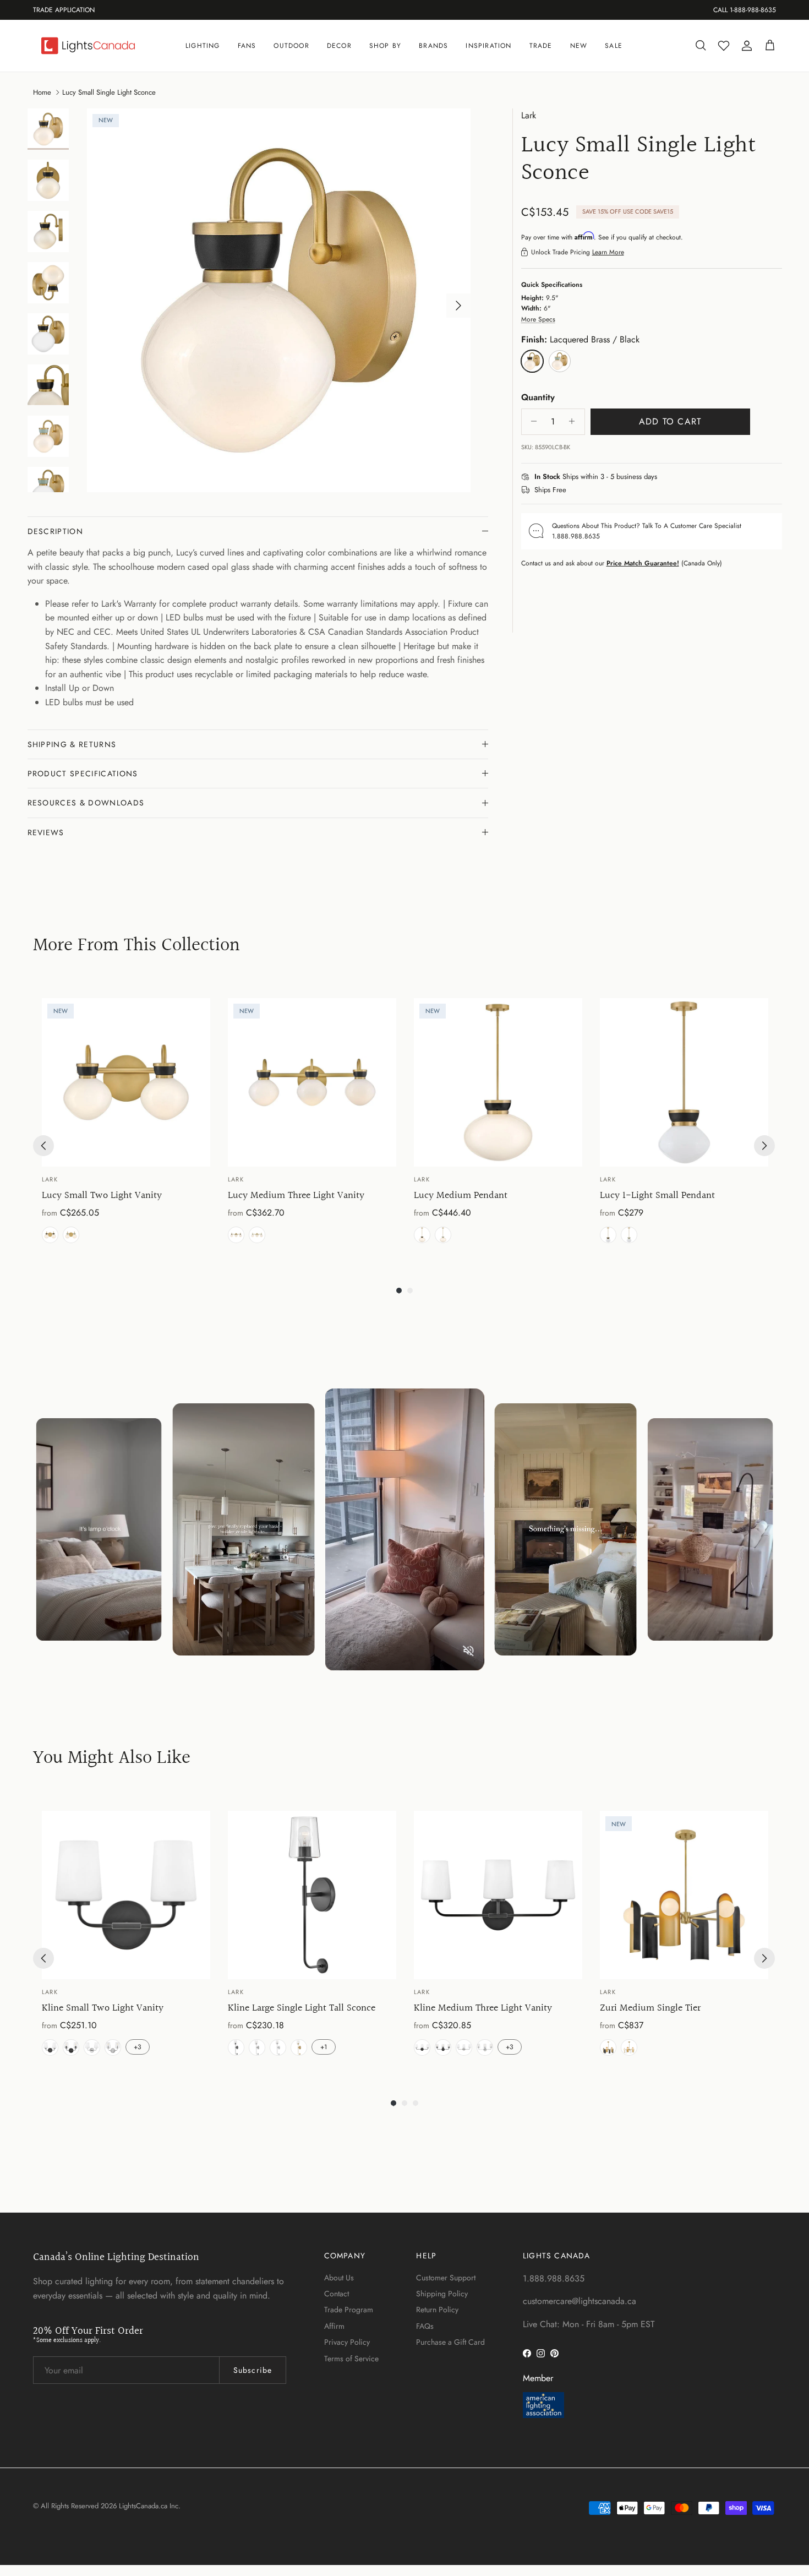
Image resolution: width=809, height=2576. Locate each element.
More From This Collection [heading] (136, 946)
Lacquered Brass (443, 1235)
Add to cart (670, 421)
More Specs (538, 319)
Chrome (278, 2047)
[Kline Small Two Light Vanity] (126, 1895)
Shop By (385, 46)
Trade (541, 46)
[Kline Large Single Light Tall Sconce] (312, 1895)
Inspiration (488, 46)
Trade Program (349, 2310)
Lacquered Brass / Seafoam (71, 1235)
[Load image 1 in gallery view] (279, 300)
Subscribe (253, 2370)
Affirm (334, 2326)
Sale (614, 46)
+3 (138, 2047)
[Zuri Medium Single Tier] (684, 1895)
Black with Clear (71, 2047)
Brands (433, 46)
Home (42, 92)
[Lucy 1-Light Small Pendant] (684, 1082)
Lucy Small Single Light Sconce (109, 92)
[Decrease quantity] (531, 421)
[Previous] (43, 1146)
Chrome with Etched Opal (92, 2047)
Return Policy (437, 2310)
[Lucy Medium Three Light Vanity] (312, 1082)
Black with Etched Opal (50, 2047)
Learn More (608, 252)
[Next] (764, 1146)
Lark (529, 115)
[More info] (664, 477)
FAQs (425, 2326)
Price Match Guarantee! (643, 563)
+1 (324, 2047)
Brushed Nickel (257, 2047)
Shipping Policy (442, 2294)
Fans (247, 46)
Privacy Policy (347, 2342)
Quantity (538, 397)
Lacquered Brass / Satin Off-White (629, 2047)
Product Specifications (83, 774)
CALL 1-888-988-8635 (745, 10)
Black (422, 1235)
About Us (339, 2278)
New (579, 46)
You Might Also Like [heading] (112, 1759)
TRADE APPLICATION (64, 10)
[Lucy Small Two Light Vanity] (126, 1082)
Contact (337, 2294)
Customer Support (446, 2278)
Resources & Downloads (86, 803)
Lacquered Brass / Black (50, 1235)
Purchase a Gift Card (450, 2342)
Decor (339, 46)
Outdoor (291, 46)
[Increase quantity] (575, 421)
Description (56, 531)
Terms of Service (351, 2359)
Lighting (203, 46)
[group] (126, 1123)
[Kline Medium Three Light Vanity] (498, 1895)
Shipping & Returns (72, 744)
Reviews (46, 832)
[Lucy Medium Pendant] (498, 1082)
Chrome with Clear (113, 2047)
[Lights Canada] (88, 46)
